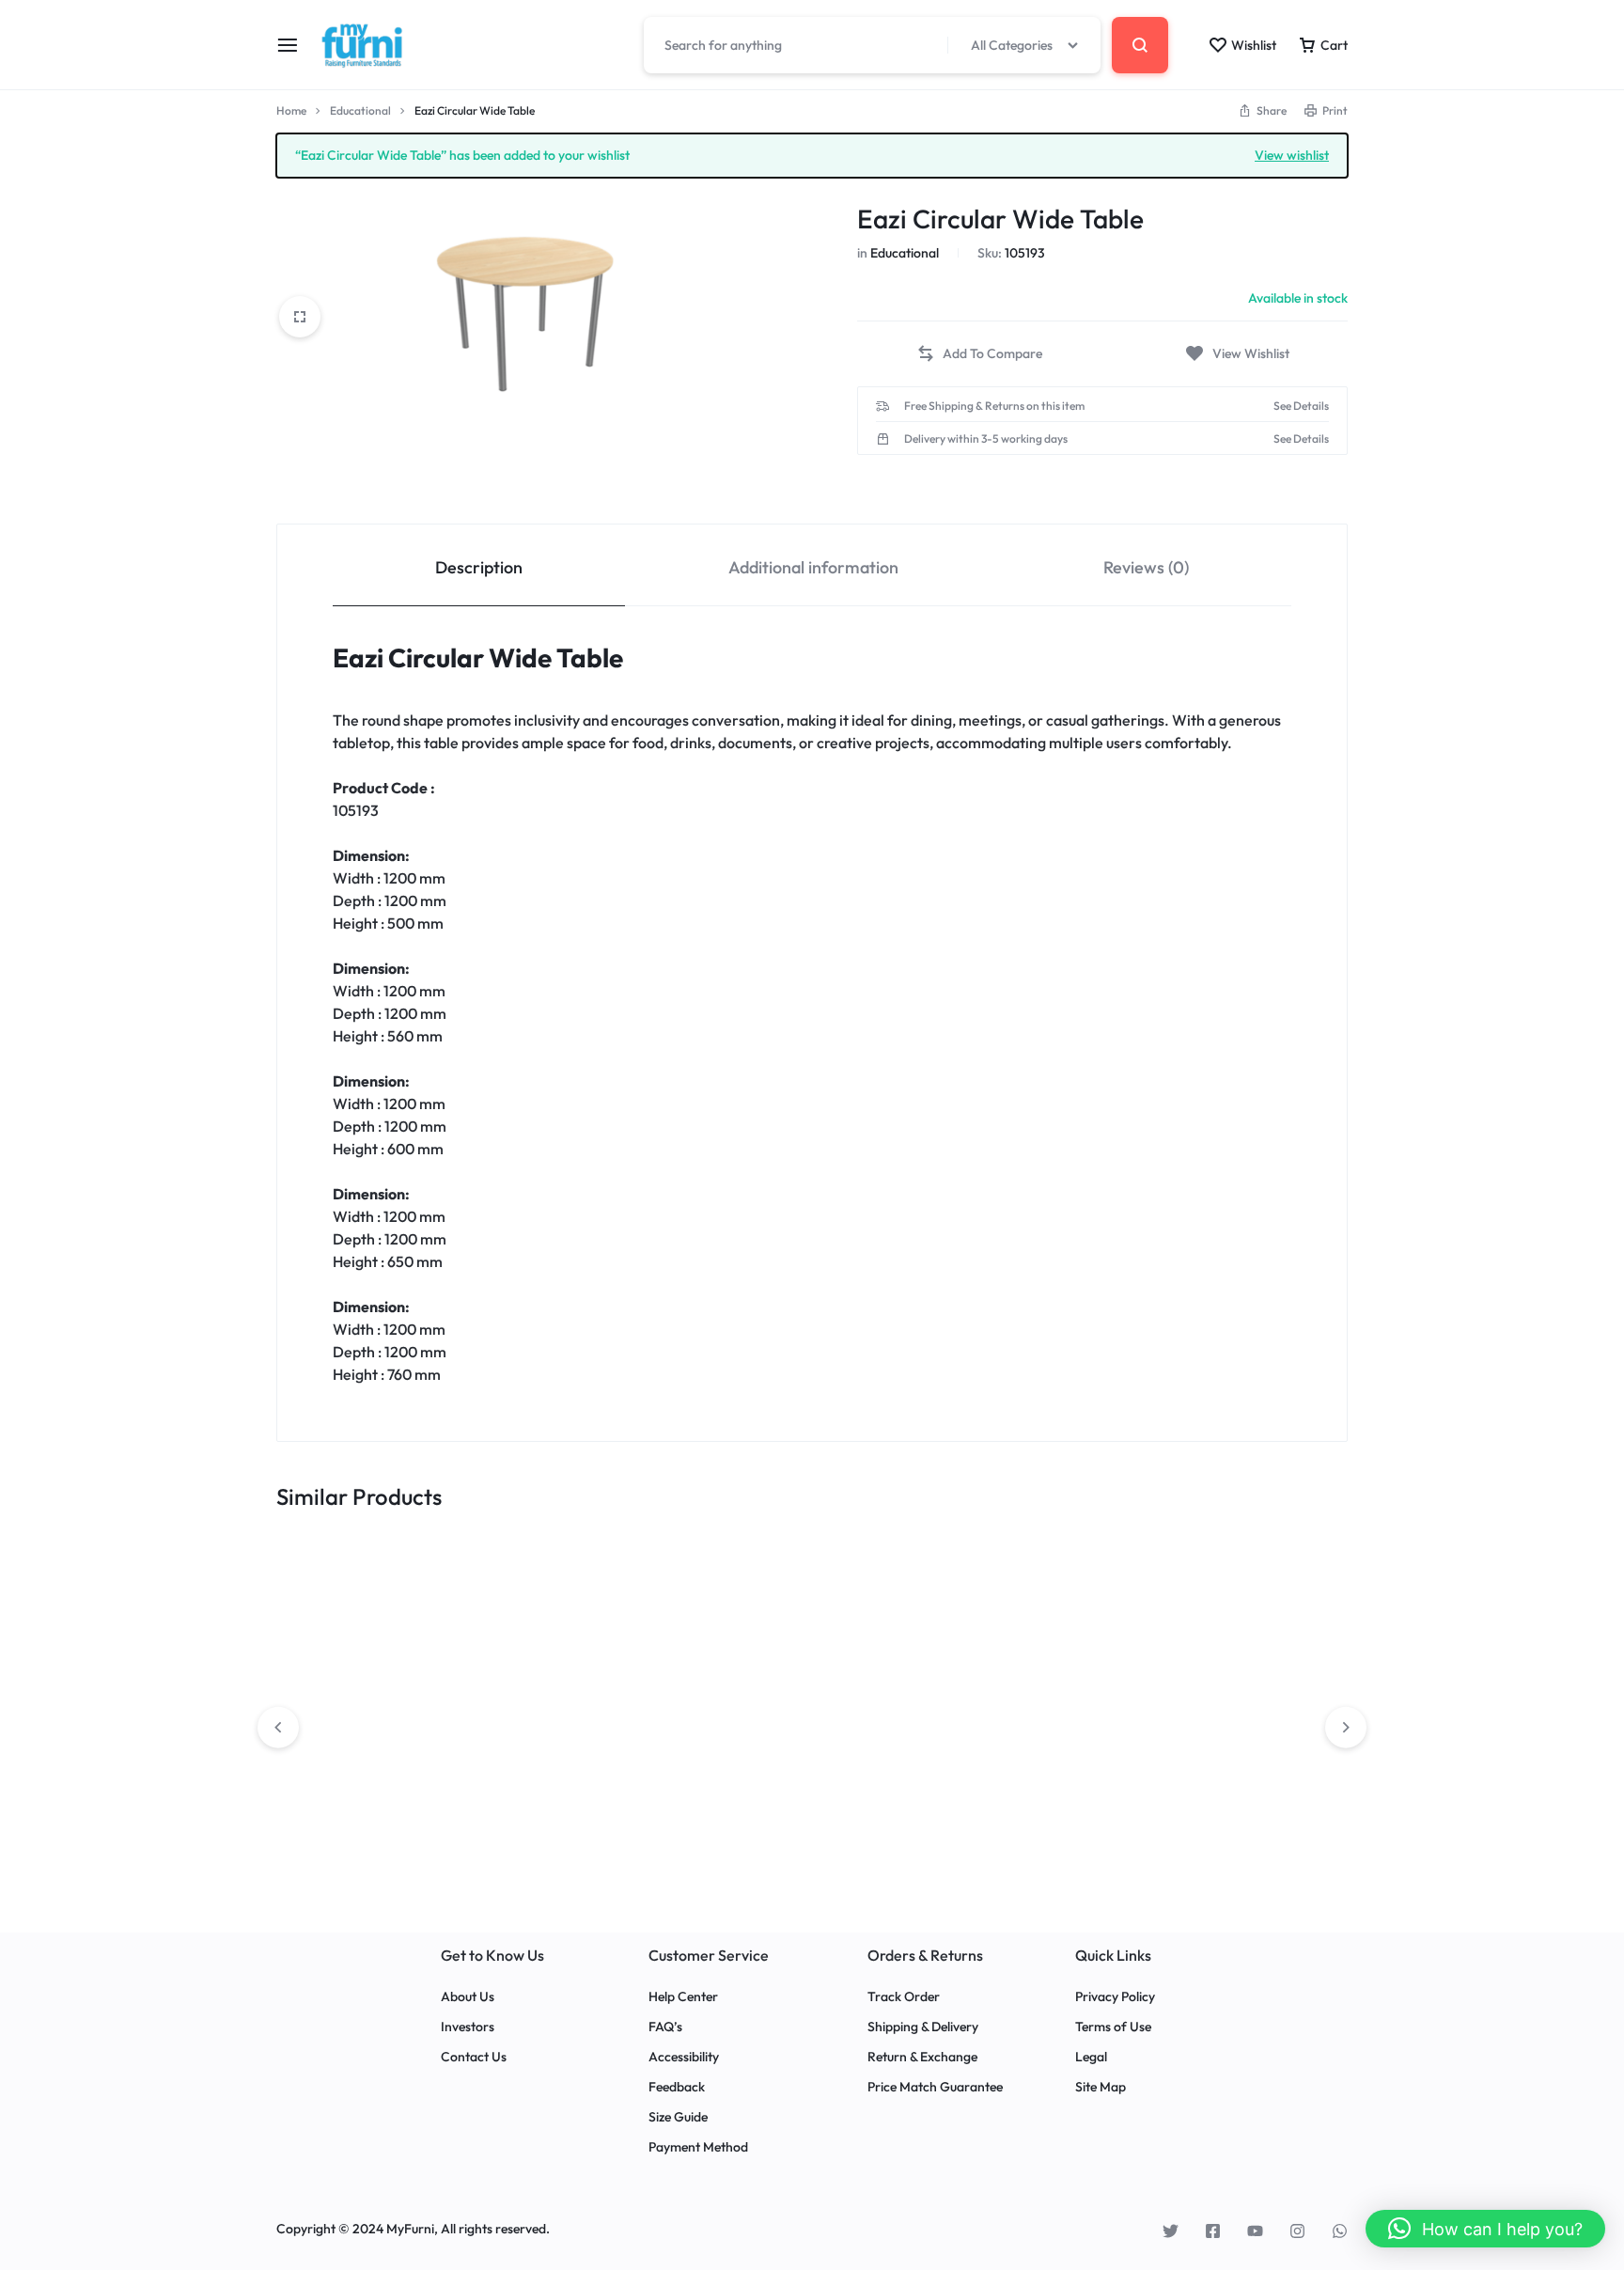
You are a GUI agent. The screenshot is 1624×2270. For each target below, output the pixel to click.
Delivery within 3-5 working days (986, 439)
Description (479, 567)
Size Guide (678, 2117)
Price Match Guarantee (935, 2087)
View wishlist (1292, 154)
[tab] (479, 565)
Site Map (1101, 2087)
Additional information (813, 567)
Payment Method (698, 2147)
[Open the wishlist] (1237, 354)
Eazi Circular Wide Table (478, 658)
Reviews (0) (1146, 567)
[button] (979, 354)
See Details (1301, 406)
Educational (360, 110)
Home (291, 110)
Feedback (677, 2087)
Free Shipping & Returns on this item (994, 406)
